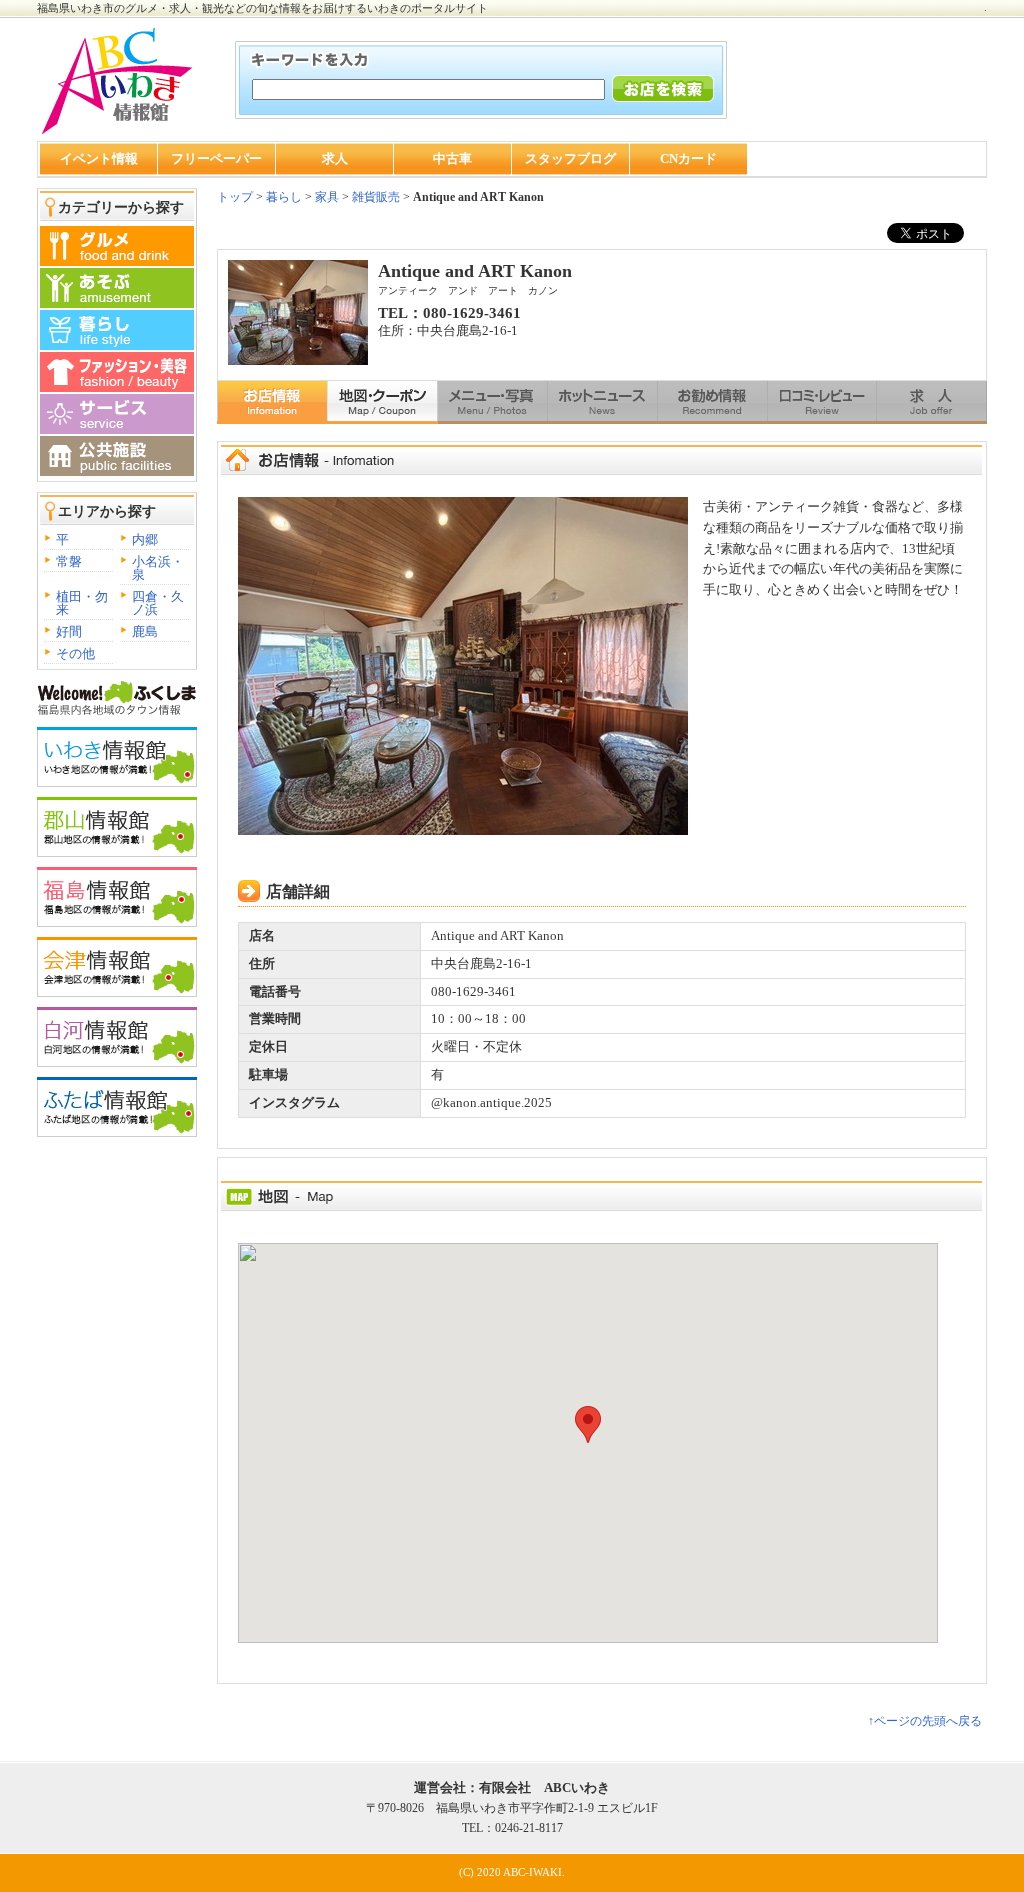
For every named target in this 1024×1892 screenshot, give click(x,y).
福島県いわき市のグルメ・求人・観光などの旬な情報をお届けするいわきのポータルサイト (262, 8)
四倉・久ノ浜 (158, 603)
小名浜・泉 (158, 568)
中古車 (452, 158)
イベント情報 (99, 158)
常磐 (69, 561)
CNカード (688, 158)
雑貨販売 (376, 197)
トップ (235, 197)
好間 (69, 631)
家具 (327, 197)
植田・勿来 (82, 603)
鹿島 (145, 631)
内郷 (145, 539)
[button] (588, 1424)
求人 (335, 158)
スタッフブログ (570, 158)
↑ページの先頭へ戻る (925, 1721)
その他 (75, 653)
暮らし (282, 197)
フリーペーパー (216, 158)
